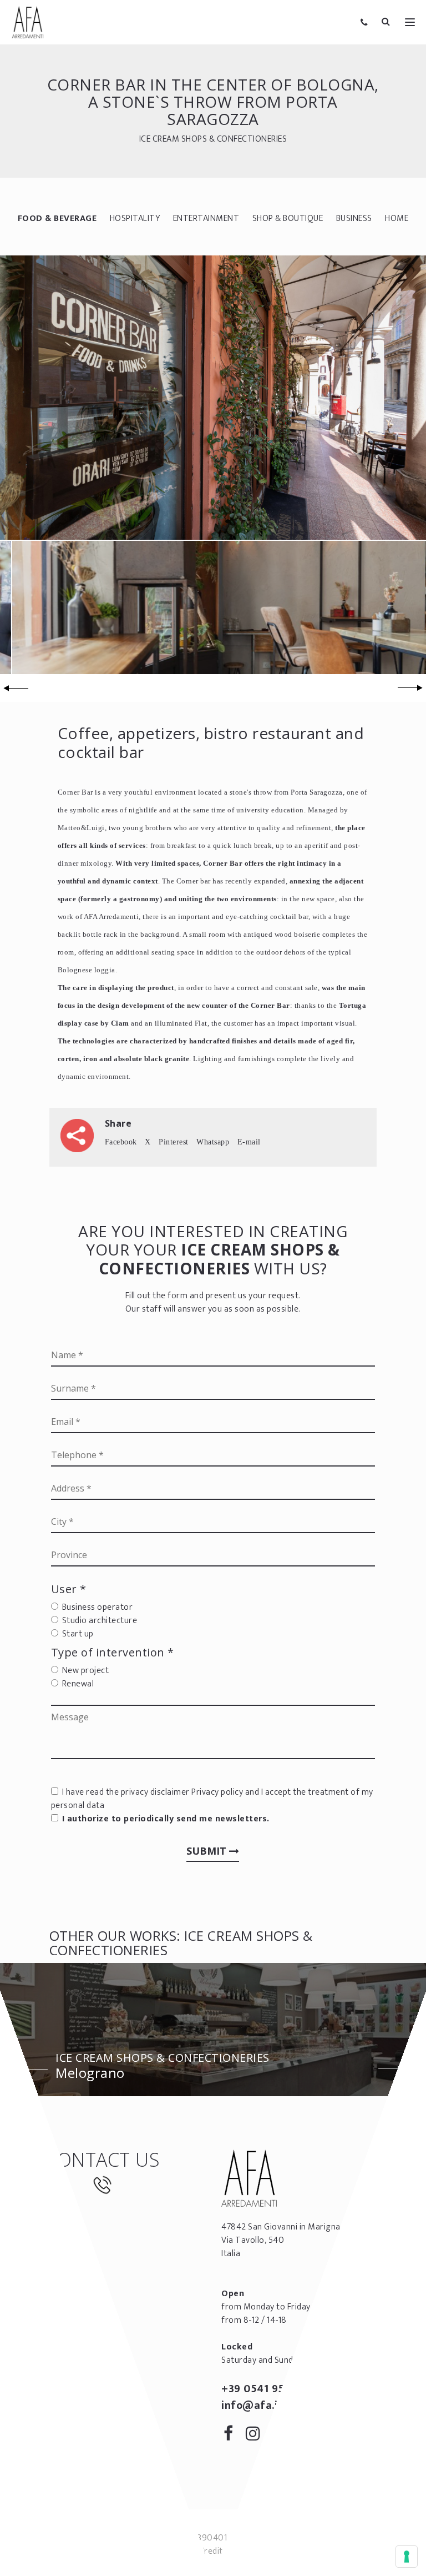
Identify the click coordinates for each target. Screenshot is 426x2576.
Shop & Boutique (288, 219)
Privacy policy (217, 1792)
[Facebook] (232, 2436)
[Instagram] (257, 2436)
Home (397, 219)
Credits (213, 2551)
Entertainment (206, 219)
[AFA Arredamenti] (28, 22)
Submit (208, 1851)
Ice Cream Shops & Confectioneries (213, 139)
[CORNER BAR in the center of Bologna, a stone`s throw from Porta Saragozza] (213, 397)
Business (354, 219)
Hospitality (135, 219)
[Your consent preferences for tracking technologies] (407, 2557)
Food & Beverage (57, 219)
